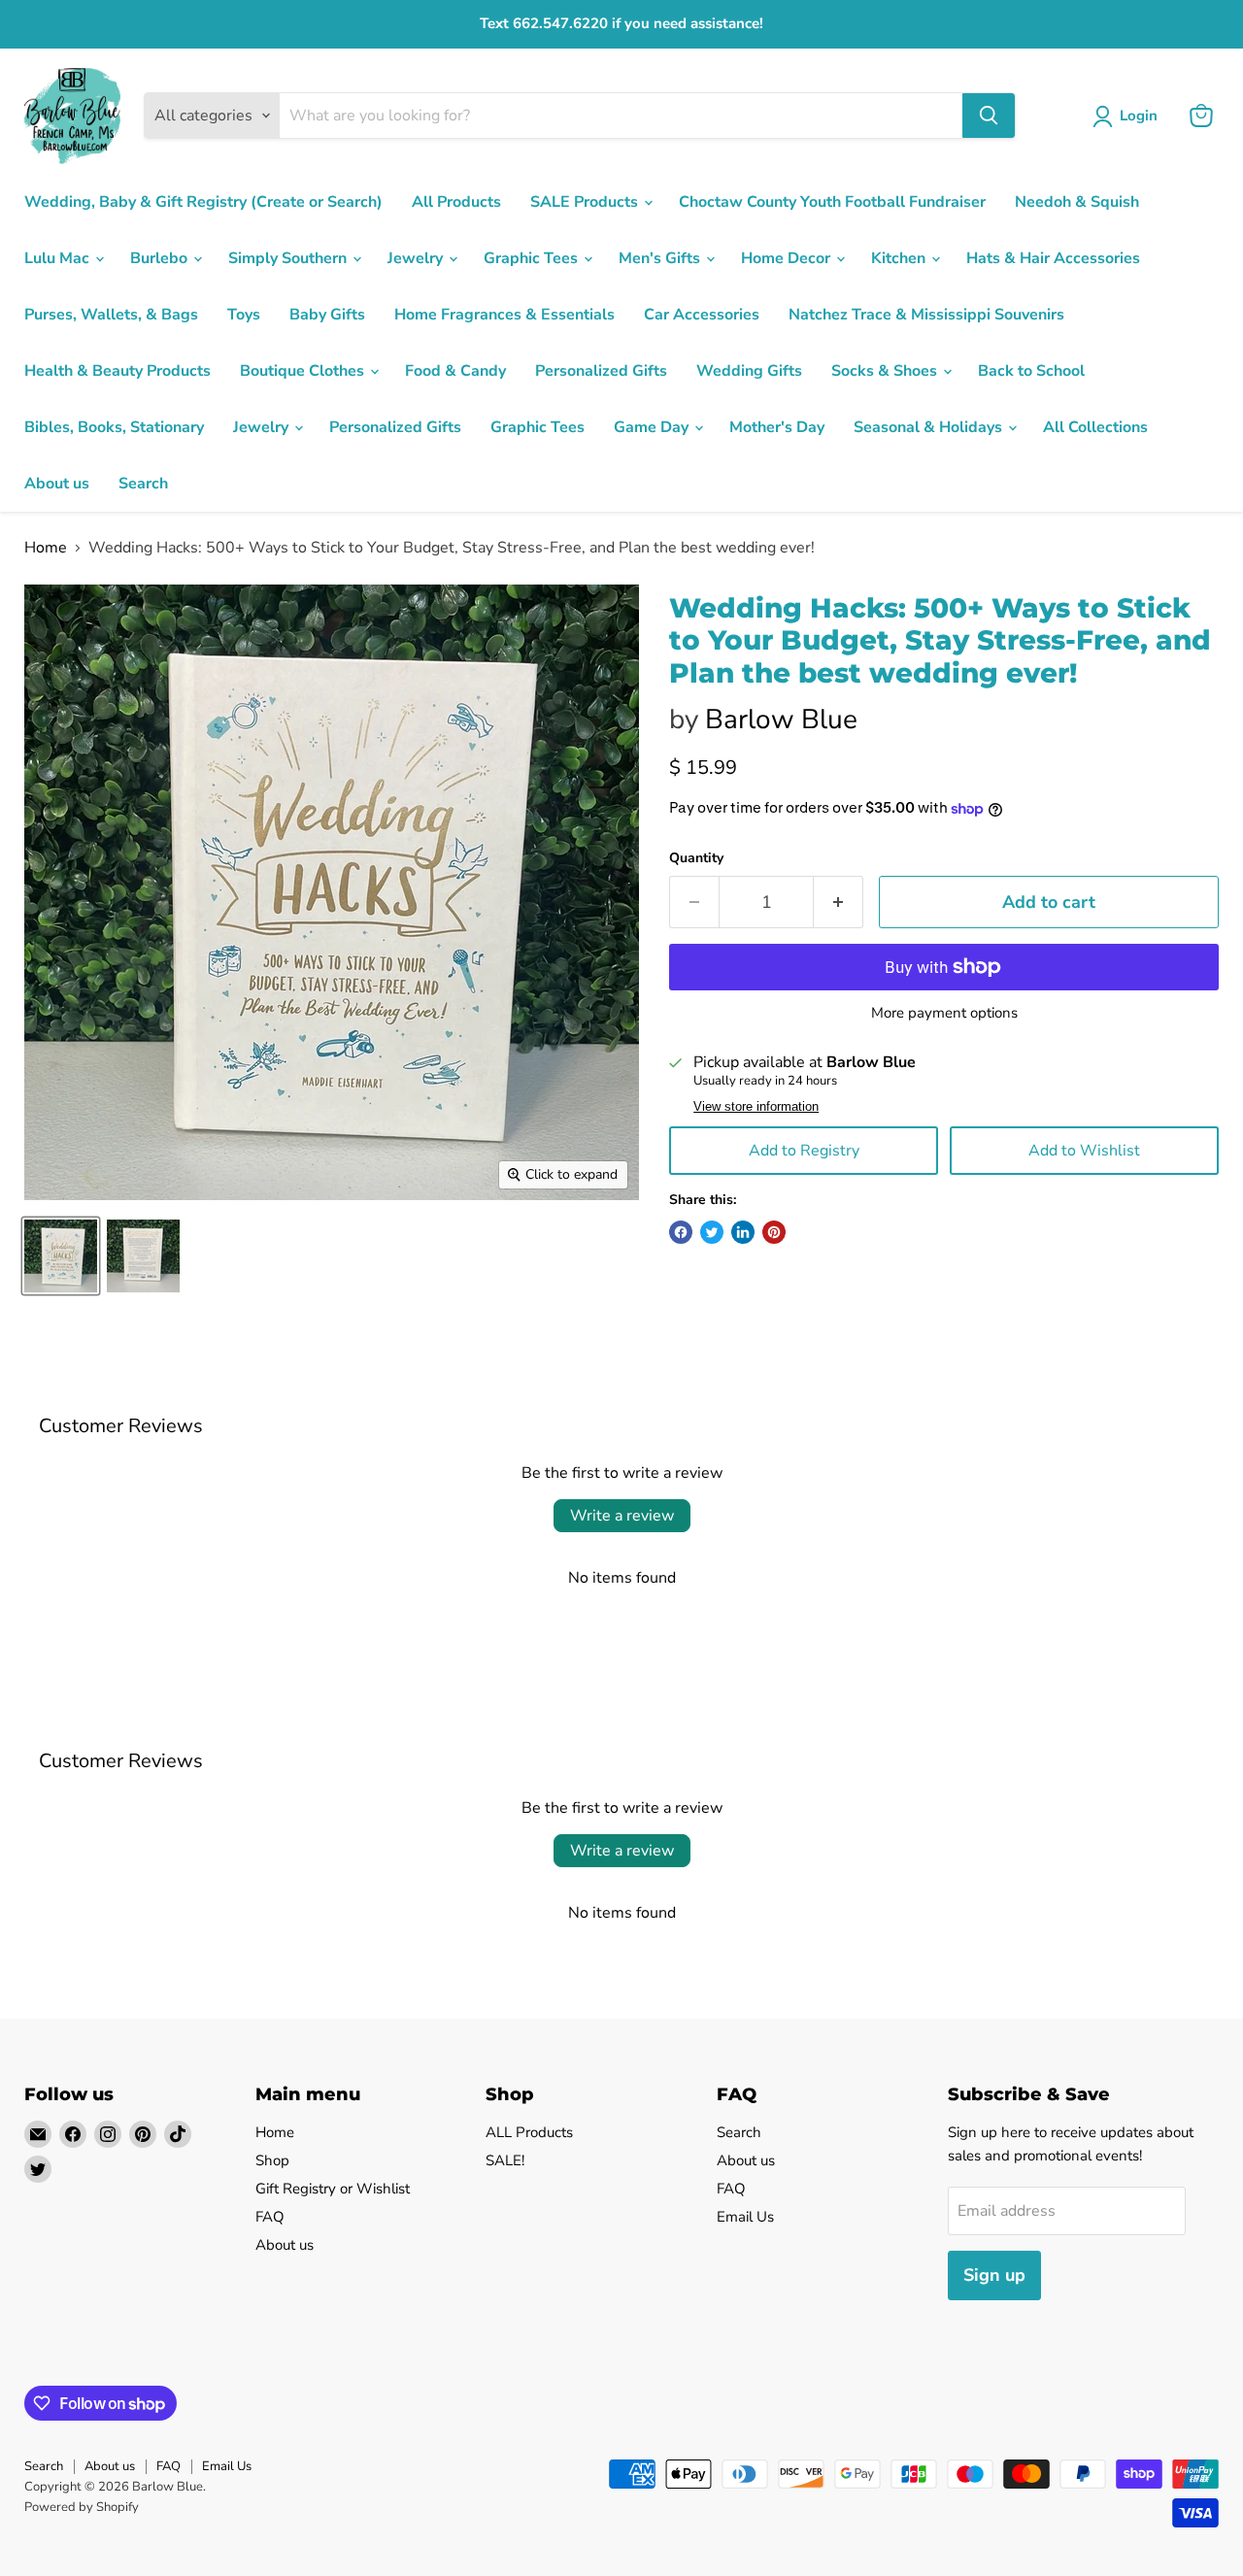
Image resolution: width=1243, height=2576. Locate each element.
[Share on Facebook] (681, 1232)
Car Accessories (702, 315)
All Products (456, 202)
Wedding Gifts (749, 371)
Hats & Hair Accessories (1053, 258)
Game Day (653, 427)
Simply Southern (289, 258)
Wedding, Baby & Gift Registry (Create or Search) (203, 202)
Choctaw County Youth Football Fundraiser (832, 202)
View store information (756, 1107)
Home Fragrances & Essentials (504, 315)
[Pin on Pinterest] (774, 1232)
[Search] (989, 116)
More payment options (944, 1013)
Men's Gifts (661, 258)
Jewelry (417, 258)
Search (143, 484)
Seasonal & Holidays (930, 427)
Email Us (745, 2217)
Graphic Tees (533, 258)
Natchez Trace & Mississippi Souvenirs (926, 315)
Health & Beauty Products (118, 371)
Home (46, 548)
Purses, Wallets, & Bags (111, 315)
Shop (272, 2160)
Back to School (1031, 371)
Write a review (622, 1516)
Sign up (994, 2275)
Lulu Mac (59, 258)
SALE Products (586, 202)
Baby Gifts (327, 315)
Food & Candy (455, 371)
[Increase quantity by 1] (839, 903)
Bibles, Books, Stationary (114, 427)
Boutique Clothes (304, 371)
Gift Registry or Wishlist (333, 2189)
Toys (244, 315)
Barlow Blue (781, 719)
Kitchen (900, 258)
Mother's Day (777, 427)
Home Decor (788, 258)
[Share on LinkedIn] (743, 1232)
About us (57, 484)
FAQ (270, 2217)
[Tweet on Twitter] (712, 1232)
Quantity (696, 858)
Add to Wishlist (1084, 1151)
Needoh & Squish (1077, 202)
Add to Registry (804, 1151)
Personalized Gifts (601, 371)
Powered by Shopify (82, 2507)
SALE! (505, 2160)
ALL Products (529, 2132)
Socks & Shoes (886, 371)
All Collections (1095, 427)
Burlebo (161, 258)
